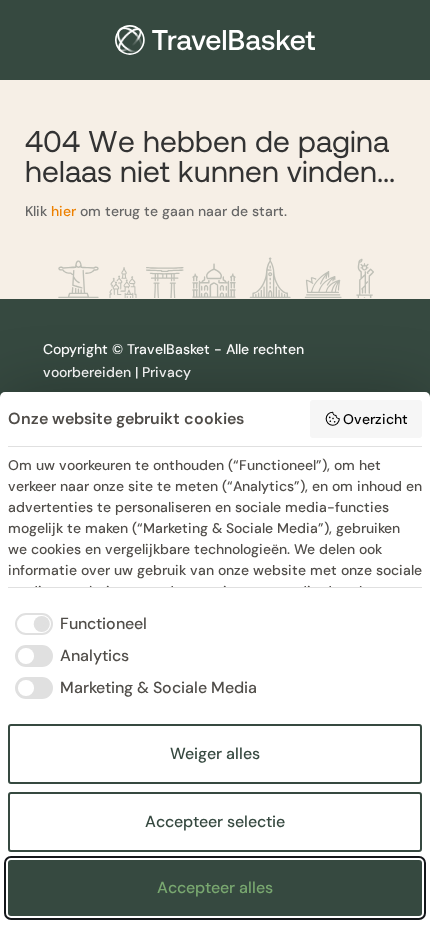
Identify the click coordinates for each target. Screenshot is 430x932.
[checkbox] (77, 624)
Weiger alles (215, 753)
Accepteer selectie (215, 821)
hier (63, 211)
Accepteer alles (215, 887)
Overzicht (375, 419)
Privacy (166, 372)
